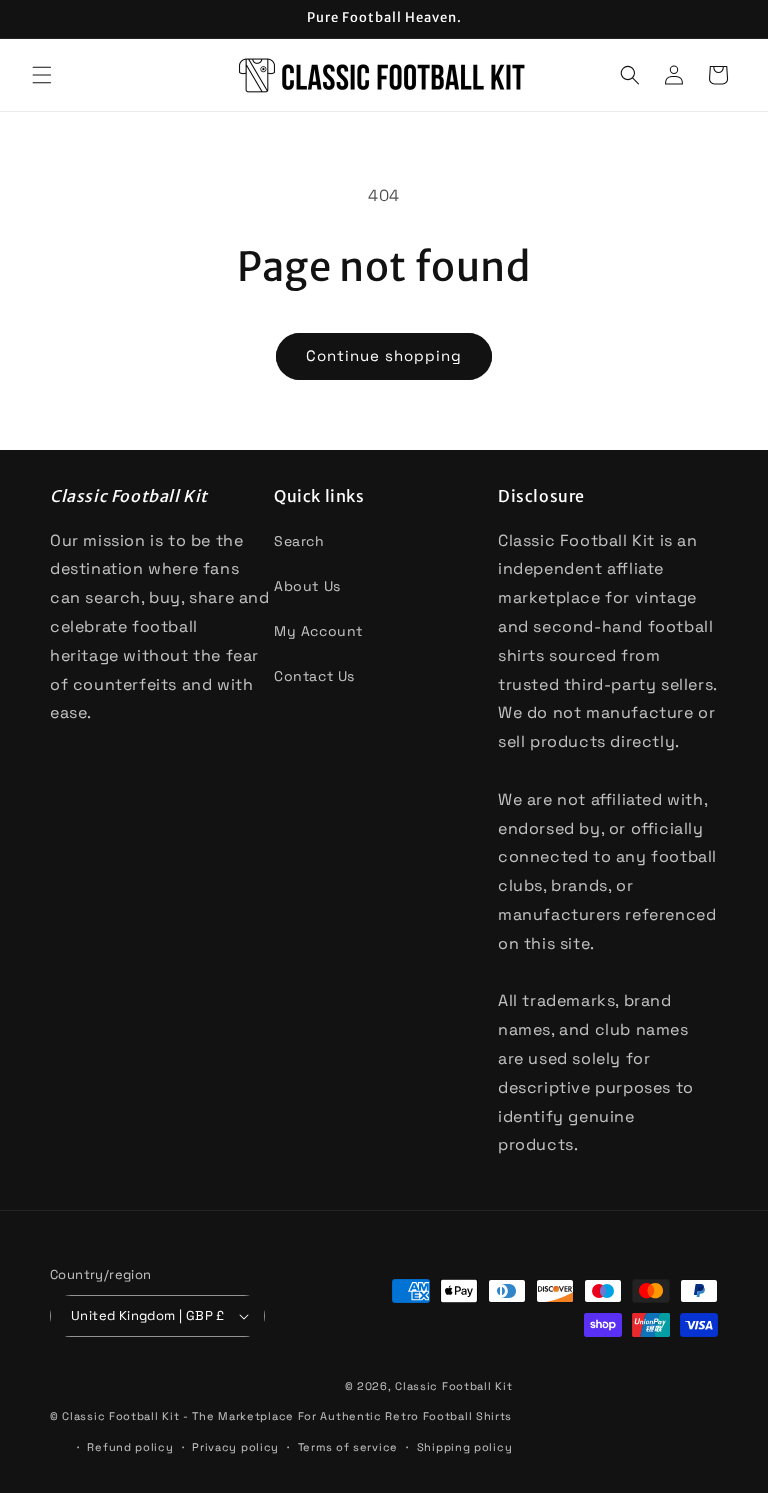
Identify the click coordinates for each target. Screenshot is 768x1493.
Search (299, 541)
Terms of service (348, 1447)
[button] (42, 75)
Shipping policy (465, 1447)
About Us (307, 586)
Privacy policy (235, 1447)
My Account (318, 631)
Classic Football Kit (453, 1386)
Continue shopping (384, 355)
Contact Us (314, 676)
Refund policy (130, 1447)
